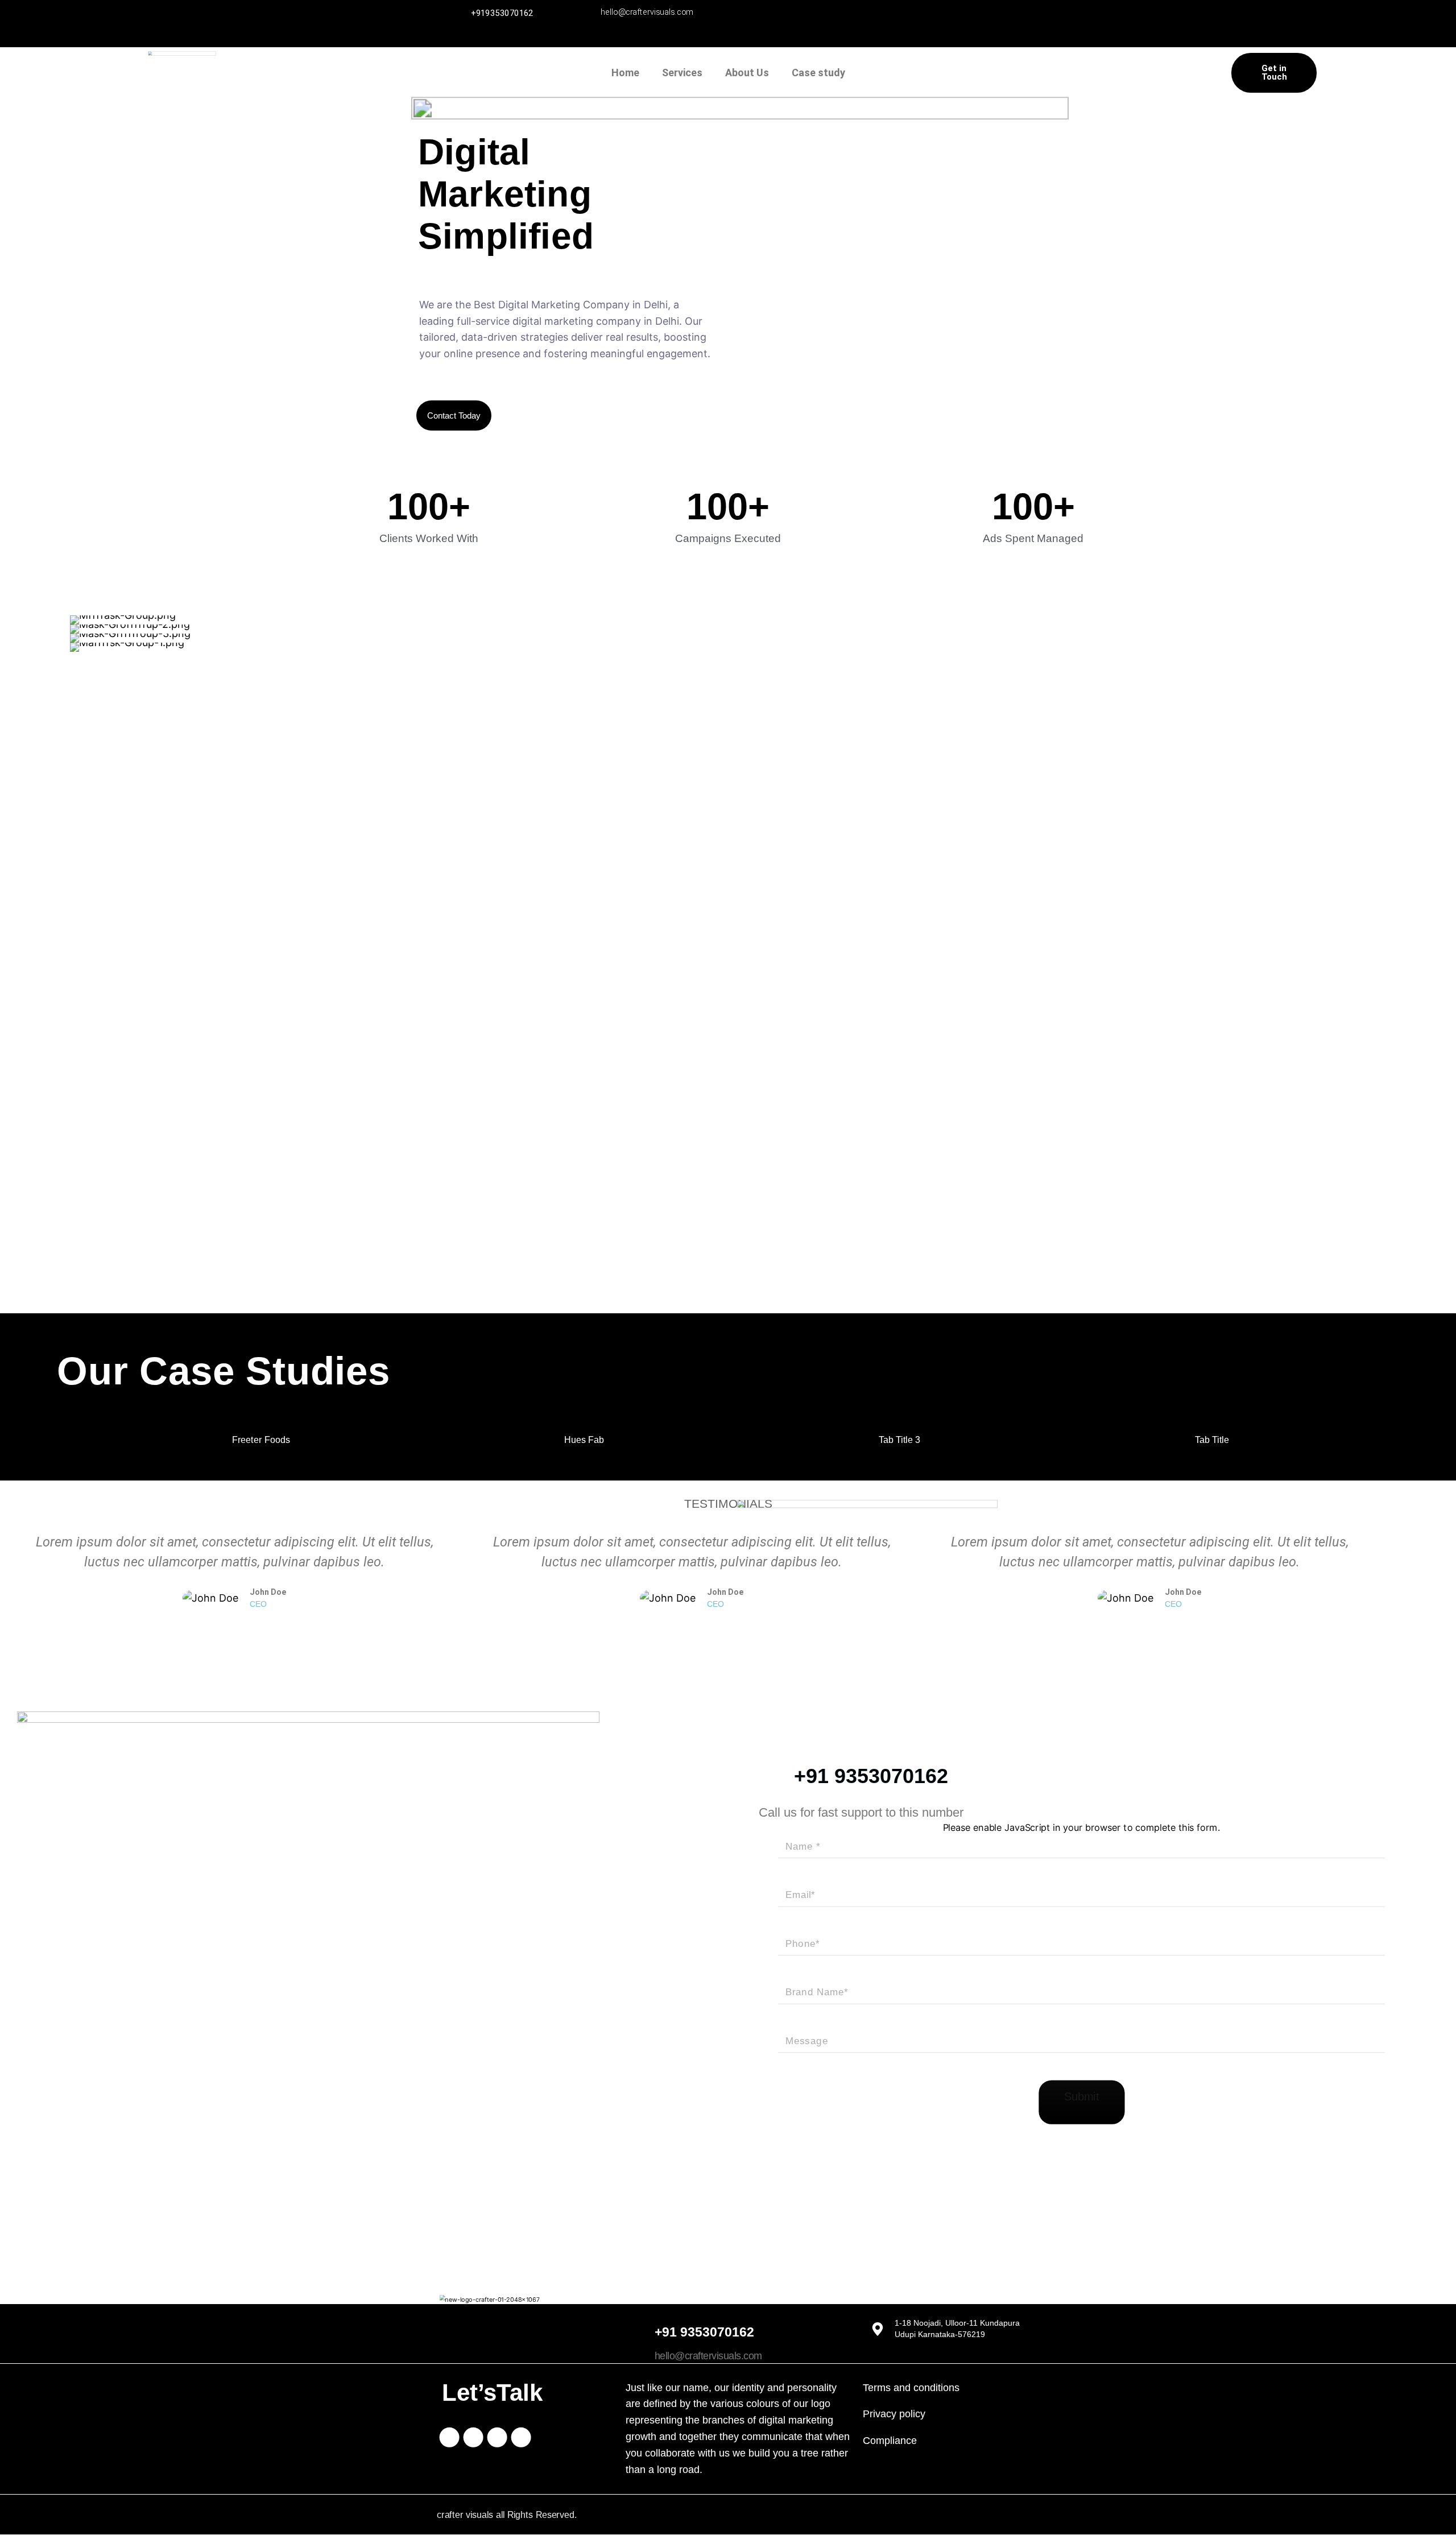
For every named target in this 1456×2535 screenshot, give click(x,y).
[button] (23, 634)
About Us (747, 73)
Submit (1081, 2097)
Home (625, 73)
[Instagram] (841, 21)
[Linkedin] (878, 21)
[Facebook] (803, 21)
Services (682, 73)
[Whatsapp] (916, 21)
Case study (818, 73)
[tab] (258, 1441)
